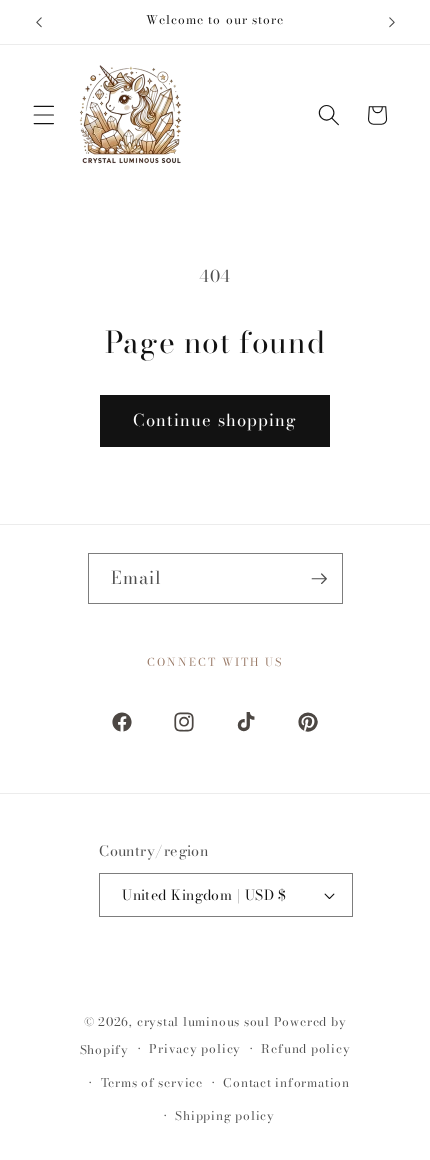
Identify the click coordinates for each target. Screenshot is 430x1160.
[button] (44, 115)
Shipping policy (225, 1115)
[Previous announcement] (39, 22)
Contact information (286, 1082)
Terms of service (152, 1082)
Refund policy (305, 1048)
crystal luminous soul (203, 1021)
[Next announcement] (392, 22)
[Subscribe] (320, 579)
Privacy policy (195, 1048)
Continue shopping (215, 420)
